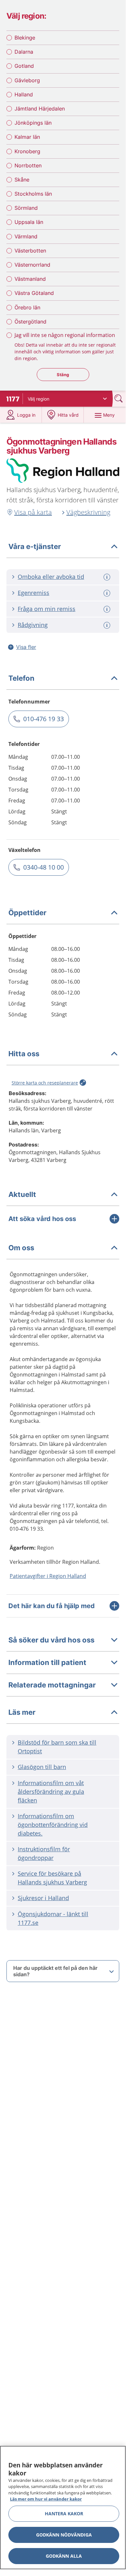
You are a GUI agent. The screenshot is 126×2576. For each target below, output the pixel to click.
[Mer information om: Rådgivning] (108, 625)
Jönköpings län (33, 123)
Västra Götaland (34, 293)
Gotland (24, 66)
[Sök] (119, 398)
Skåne (22, 180)
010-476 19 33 (44, 719)
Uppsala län (29, 222)
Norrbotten (28, 165)
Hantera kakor (64, 2514)
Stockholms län (33, 194)
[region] (63, 2508)
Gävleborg (27, 80)
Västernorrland (32, 265)
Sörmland (26, 208)
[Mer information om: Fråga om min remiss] (108, 609)
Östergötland (30, 322)
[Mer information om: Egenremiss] (108, 593)
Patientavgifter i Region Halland (48, 1576)
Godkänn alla (64, 2556)
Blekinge (25, 38)
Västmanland (30, 279)
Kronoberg (27, 151)
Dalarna (24, 52)
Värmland (26, 236)
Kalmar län (27, 137)
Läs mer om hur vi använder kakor (46, 2499)
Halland (24, 94)
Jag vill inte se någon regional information (65, 335)
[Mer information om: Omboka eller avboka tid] (108, 577)
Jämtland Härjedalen (40, 109)
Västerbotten (30, 251)
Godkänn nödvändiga (64, 2535)
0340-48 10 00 (44, 867)
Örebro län (27, 307)
